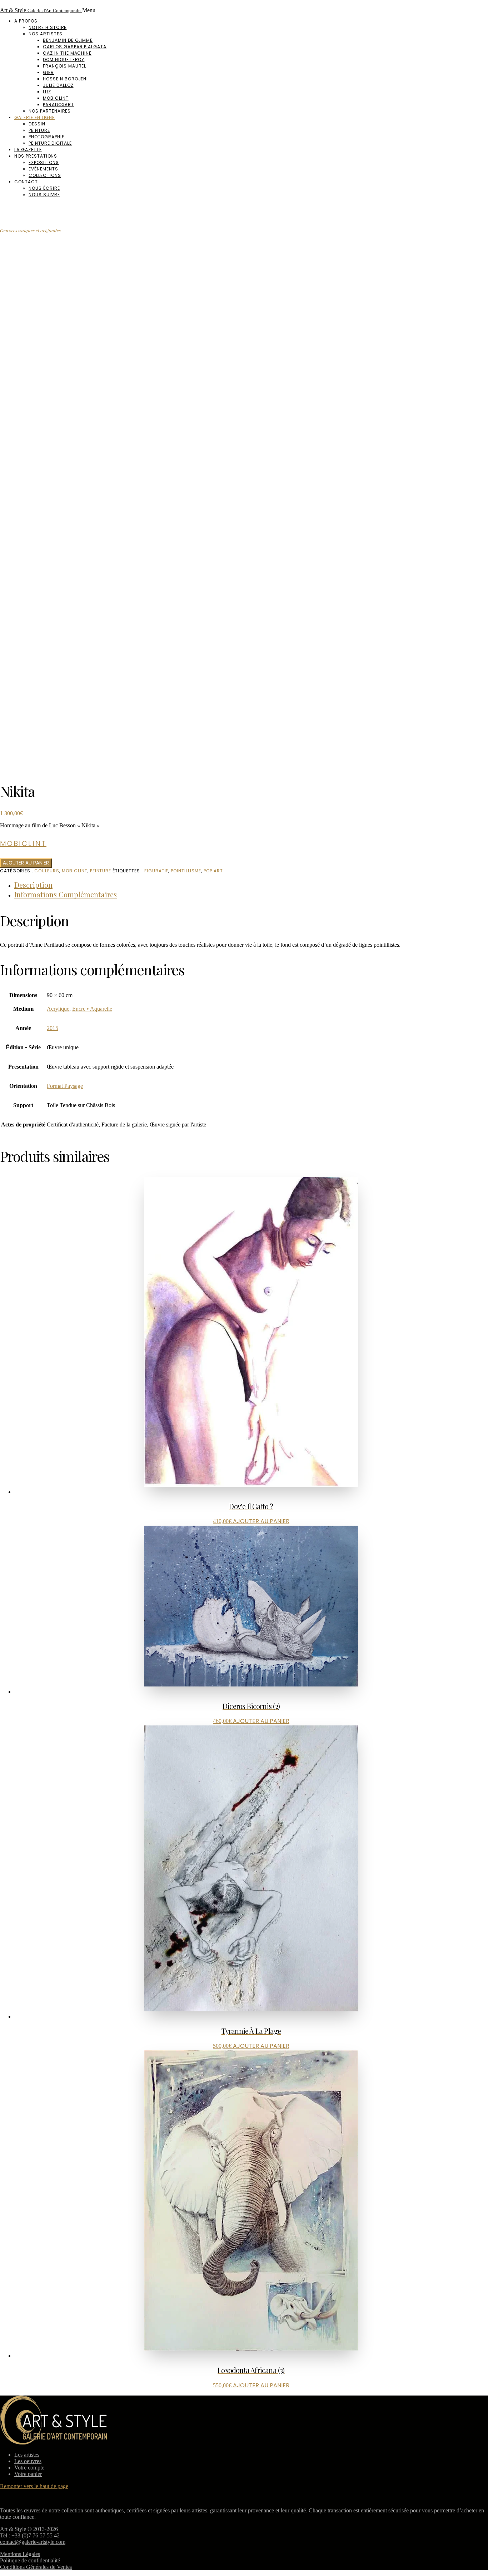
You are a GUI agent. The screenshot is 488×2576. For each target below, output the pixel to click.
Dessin (37, 124)
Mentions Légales (20, 2554)
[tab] (251, 885)
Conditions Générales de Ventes (36, 2567)
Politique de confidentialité (30, 2560)
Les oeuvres (28, 2461)
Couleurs (47, 871)
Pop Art (213, 871)
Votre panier (28, 2474)
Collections (45, 175)
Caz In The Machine (67, 53)
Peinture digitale (50, 143)
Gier (48, 72)
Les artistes (27, 2455)
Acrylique (58, 1009)
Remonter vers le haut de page (34, 2486)
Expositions (44, 162)
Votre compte (29, 2468)
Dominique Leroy (64, 60)
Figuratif (156, 871)
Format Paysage (65, 1086)
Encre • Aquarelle (92, 1009)
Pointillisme (186, 871)
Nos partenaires (50, 111)
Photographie (46, 137)
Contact (26, 182)
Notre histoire (48, 27)
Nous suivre (44, 195)
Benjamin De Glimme (68, 40)
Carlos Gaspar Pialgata (75, 47)
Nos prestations (36, 156)
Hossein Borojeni (65, 79)
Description (33, 885)
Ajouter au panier (26, 863)
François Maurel (64, 66)
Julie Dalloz (58, 85)
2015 (53, 1028)
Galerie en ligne (34, 117)
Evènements (43, 169)
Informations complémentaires (66, 894)
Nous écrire (44, 188)
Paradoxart (58, 105)
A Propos (26, 21)
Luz (47, 92)
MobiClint (56, 98)
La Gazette (28, 150)
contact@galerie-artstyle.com (33, 2542)
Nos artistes (46, 34)
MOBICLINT (75, 871)
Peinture (39, 130)
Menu (89, 10)
